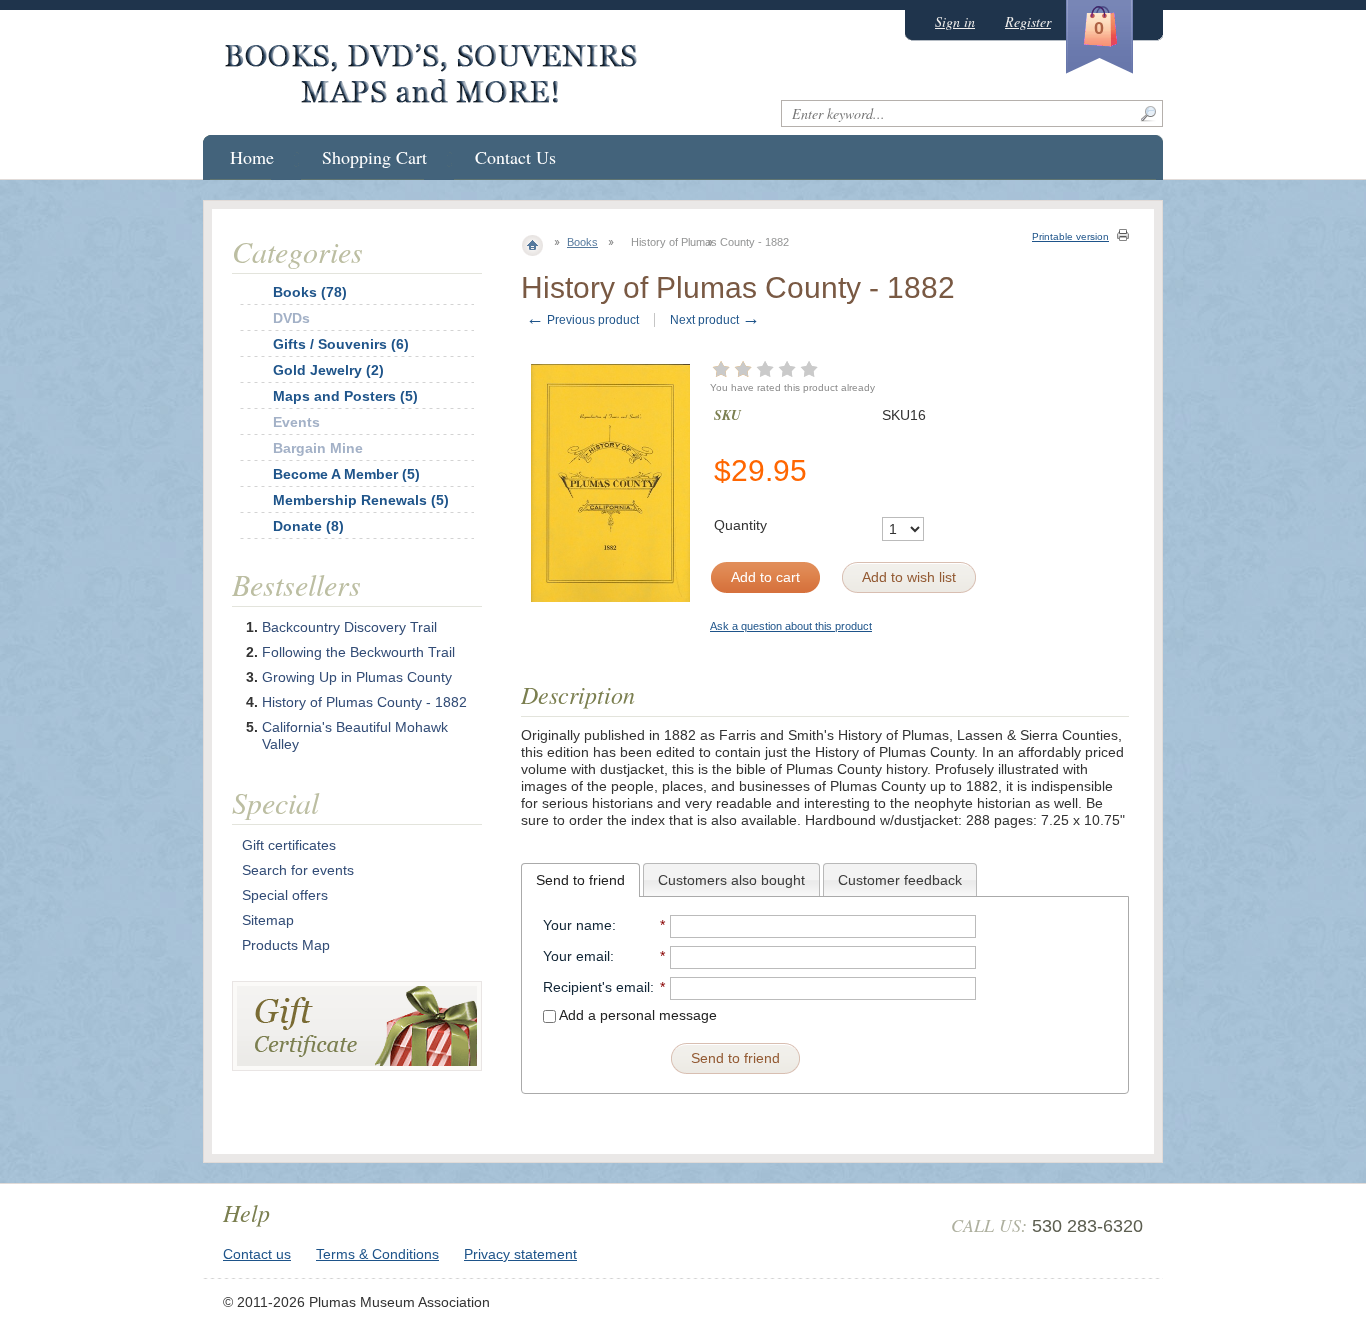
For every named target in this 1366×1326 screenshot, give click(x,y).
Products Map (286, 945)
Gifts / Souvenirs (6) (341, 344)
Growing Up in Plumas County (357, 677)
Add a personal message (636, 1015)
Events (296, 422)
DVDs (291, 318)
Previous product (582, 320)
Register (1028, 21)
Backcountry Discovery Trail (349, 627)
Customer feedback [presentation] (900, 880)
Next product (715, 320)
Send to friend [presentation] (580, 880)
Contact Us (515, 157)
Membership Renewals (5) (361, 500)
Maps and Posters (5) (345, 396)
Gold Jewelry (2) (328, 370)
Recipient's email (596, 987)
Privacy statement (520, 1254)
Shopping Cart (374, 157)
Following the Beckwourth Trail (358, 652)
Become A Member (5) (346, 474)
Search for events (298, 870)
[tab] (580, 880)
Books (582, 242)
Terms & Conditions (377, 1254)
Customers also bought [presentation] (731, 880)
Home (252, 157)
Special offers (285, 895)
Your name (577, 925)
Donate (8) (308, 526)
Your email (576, 956)
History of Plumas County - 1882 (364, 702)
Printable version (1070, 236)
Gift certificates (289, 845)
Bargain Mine (318, 448)
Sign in (955, 21)
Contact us (257, 1254)
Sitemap (268, 920)
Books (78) (310, 292)
